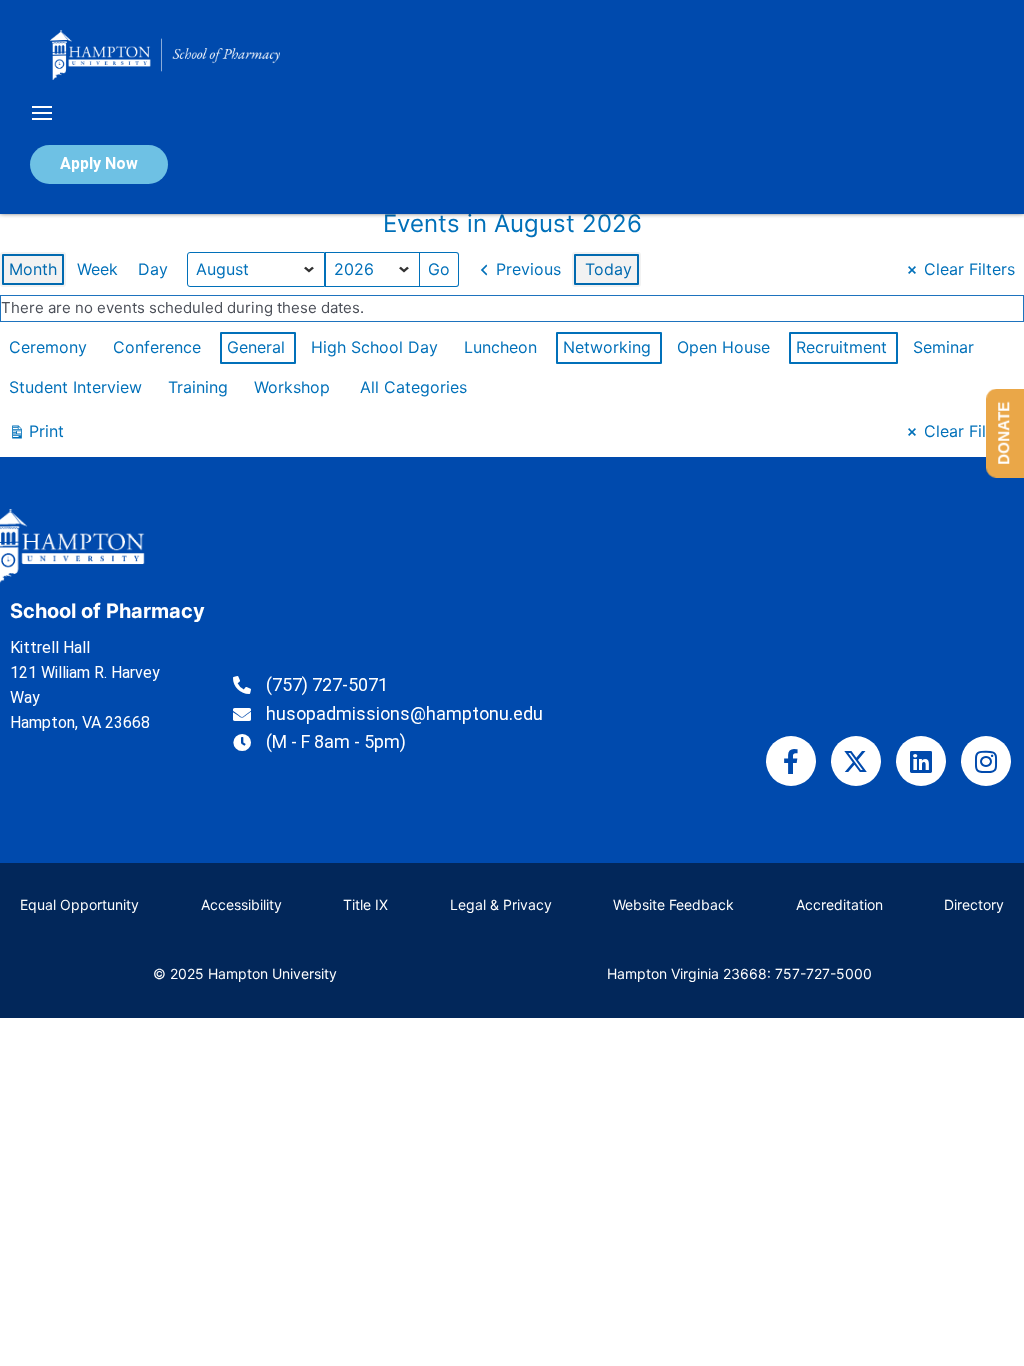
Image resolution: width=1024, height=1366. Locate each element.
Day (153, 269)
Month (33, 269)
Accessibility (241, 904)
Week (97, 269)
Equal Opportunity (79, 904)
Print (36, 435)
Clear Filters (969, 269)
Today (608, 269)
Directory (974, 904)
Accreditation (839, 904)
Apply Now (99, 163)
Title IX (365, 904)
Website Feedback (673, 904)
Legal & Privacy (501, 904)
